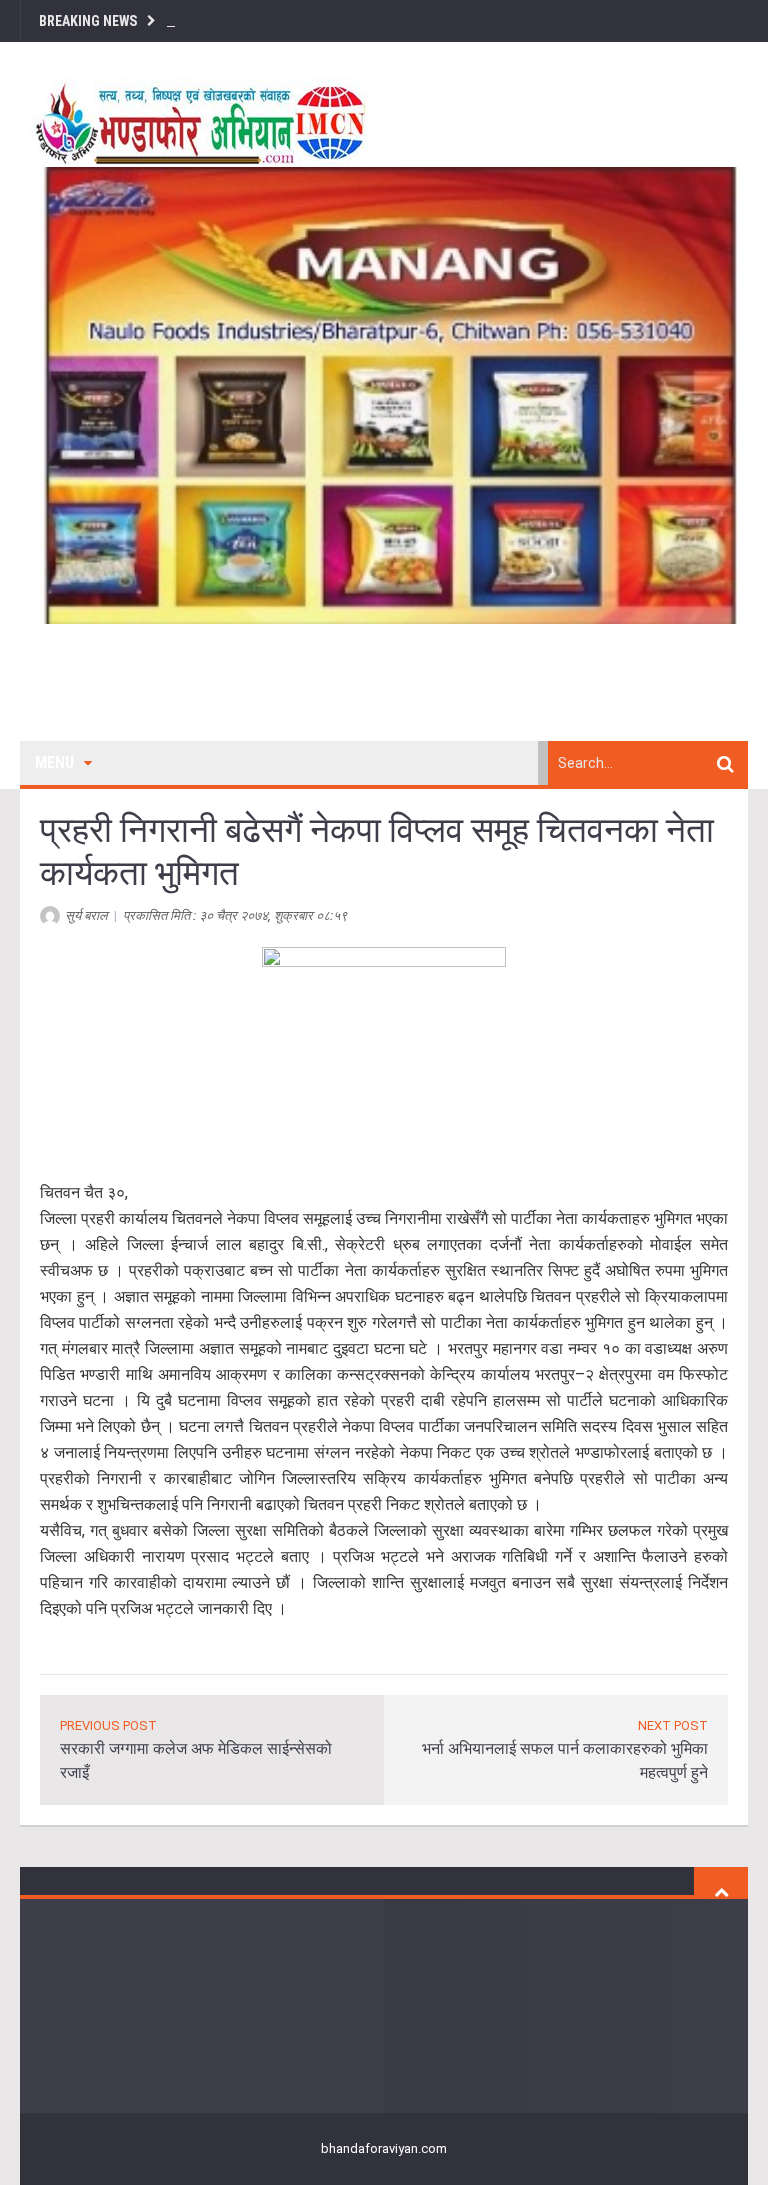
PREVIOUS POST (108, 1725)
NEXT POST (673, 1725)
